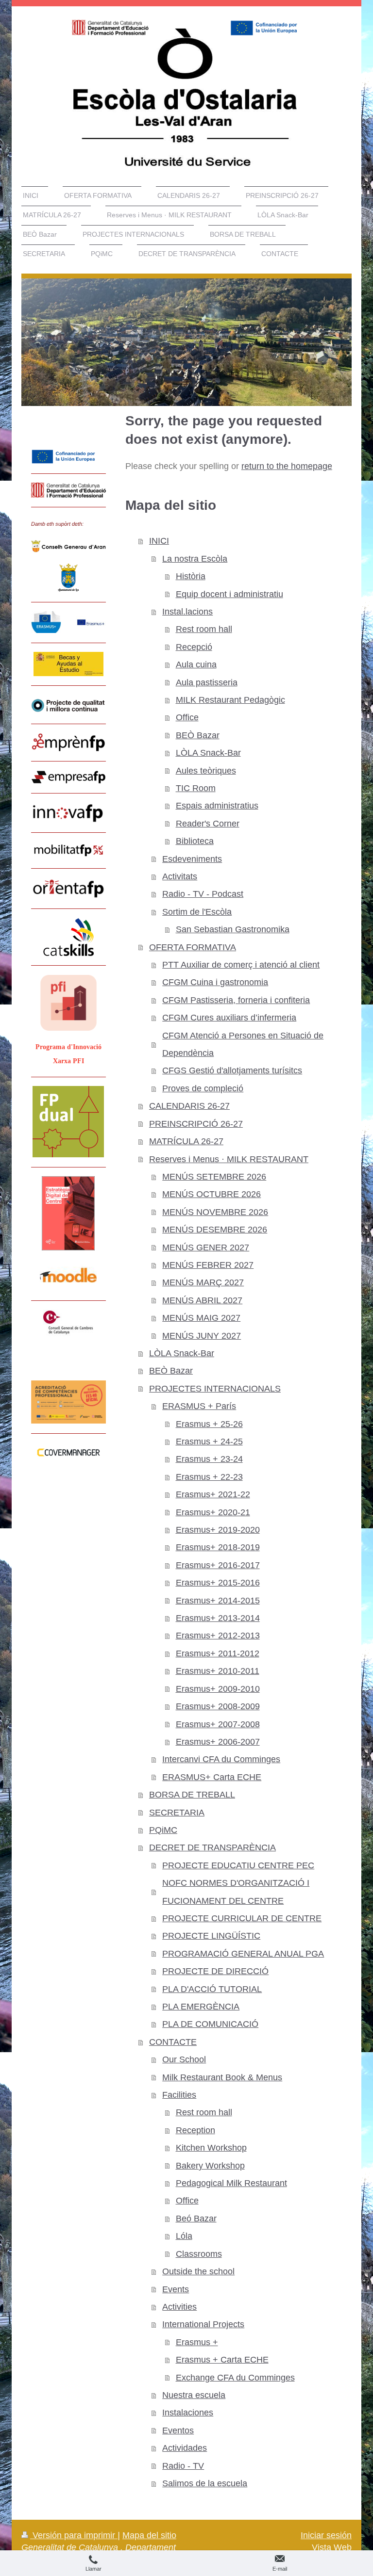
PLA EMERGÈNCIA (201, 2007)
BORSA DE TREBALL (192, 1795)
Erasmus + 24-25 (209, 1442)
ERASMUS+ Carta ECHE (212, 1777)
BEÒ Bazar (198, 735)
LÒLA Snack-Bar (208, 753)
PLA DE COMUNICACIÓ (210, 2024)
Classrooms (199, 2254)
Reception (195, 2130)
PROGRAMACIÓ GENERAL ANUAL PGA (243, 1954)
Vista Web (332, 2547)
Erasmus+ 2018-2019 (218, 1547)
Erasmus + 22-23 (209, 1477)
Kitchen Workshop (211, 2148)
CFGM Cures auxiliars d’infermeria (229, 1018)
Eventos (178, 2430)
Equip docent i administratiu (229, 594)
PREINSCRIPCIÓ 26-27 (196, 1124)
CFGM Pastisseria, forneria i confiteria (236, 1000)
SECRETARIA (177, 1813)
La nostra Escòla (195, 559)
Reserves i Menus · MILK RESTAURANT (229, 1159)
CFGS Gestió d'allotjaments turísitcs (232, 1070)
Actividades (185, 2448)
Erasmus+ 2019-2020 (218, 1530)
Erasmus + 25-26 (209, 1424)
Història (191, 576)
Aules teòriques (206, 771)
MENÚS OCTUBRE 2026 (212, 1194)
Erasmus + (197, 2342)
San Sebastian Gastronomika (233, 929)
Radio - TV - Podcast (203, 894)
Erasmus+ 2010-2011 (218, 1671)
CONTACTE (173, 2042)
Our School (184, 2059)
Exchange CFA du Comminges (235, 2378)
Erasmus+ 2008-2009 (218, 1706)
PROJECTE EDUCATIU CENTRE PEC (238, 1865)
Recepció (194, 647)
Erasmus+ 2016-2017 (218, 1565)
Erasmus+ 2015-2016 (218, 1583)
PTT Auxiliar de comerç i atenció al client (241, 965)
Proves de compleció (203, 1088)
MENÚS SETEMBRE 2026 (214, 1177)
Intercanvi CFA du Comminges (221, 1759)
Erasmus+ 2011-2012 (218, 1653)
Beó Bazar (196, 2219)
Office (187, 717)
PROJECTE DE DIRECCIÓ (215, 1971)
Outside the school (198, 2271)
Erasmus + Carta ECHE (222, 2360)
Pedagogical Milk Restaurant (231, 2183)
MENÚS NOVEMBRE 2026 (215, 1212)
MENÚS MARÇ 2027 (203, 1282)
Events (176, 2289)
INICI (159, 541)
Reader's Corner (208, 824)
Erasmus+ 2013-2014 (218, 1618)
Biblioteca (195, 841)
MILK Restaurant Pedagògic (230, 700)
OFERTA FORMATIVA (193, 947)
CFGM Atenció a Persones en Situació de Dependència (243, 1044)
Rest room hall (204, 629)
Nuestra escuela (194, 2395)
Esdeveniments (192, 859)
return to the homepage (287, 466)
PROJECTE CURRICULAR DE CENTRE (242, 1918)
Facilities (179, 2095)
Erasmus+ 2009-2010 (218, 1689)
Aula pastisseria (207, 682)
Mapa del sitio (149, 2535)
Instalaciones (188, 2413)
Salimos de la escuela (205, 2483)
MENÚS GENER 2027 (206, 1247)
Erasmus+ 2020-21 (213, 1512)
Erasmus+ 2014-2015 (218, 1601)
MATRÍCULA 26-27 (186, 1141)
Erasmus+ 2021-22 (213, 1494)
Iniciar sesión (326, 2535)
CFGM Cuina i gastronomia (215, 982)
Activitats (180, 876)
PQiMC (163, 1830)
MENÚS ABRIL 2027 (202, 1300)
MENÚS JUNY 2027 (202, 1336)
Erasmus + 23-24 (209, 1459)
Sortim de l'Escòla (197, 912)
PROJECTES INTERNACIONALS (215, 1389)
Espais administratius (217, 806)
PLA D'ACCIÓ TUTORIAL (212, 1989)
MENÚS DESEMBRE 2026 (215, 1230)
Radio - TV (183, 2466)
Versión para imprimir (74, 2535)
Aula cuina (196, 664)
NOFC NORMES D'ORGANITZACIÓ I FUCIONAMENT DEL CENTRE (236, 1892)
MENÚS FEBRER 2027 (208, 1265)
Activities (179, 2307)
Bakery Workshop (210, 2166)
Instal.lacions (187, 612)
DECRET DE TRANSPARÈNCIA (212, 1847)
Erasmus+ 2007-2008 (218, 1724)
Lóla (184, 2236)
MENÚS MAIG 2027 (201, 1318)
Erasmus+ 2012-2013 (218, 1636)
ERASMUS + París (199, 1406)
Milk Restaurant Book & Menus (222, 2077)
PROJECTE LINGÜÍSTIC (211, 1936)
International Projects (203, 2324)
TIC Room (196, 788)
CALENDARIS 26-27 (189, 1106)
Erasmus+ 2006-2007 (218, 1742)
